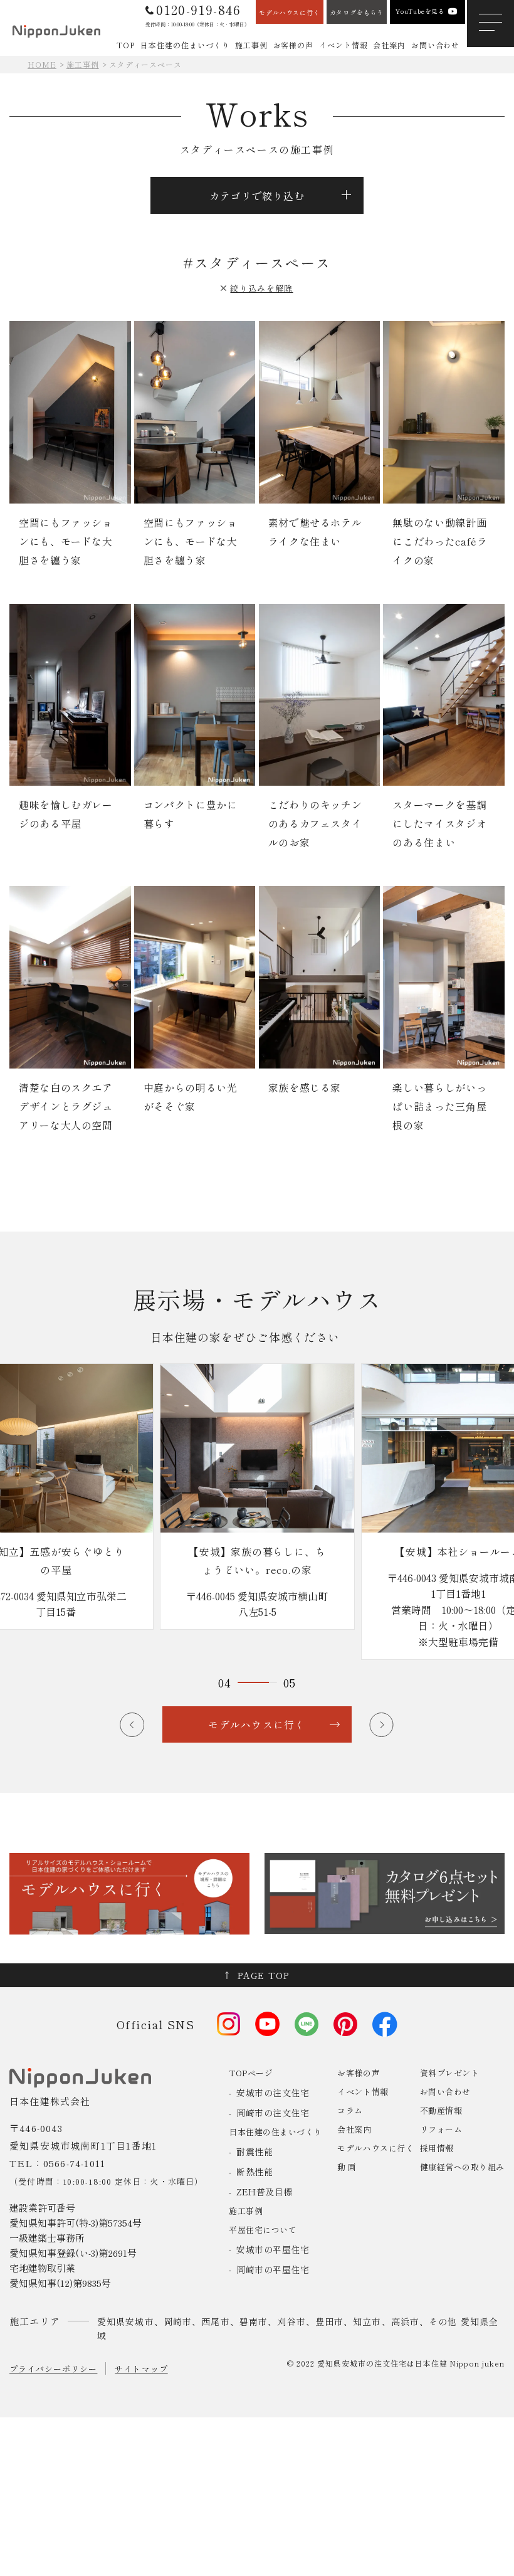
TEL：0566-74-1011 (57, 2163)
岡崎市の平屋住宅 (273, 2269)
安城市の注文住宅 (273, 2093)
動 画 (347, 2167)
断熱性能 (254, 2172)
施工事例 (83, 64)
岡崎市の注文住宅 (273, 2113)
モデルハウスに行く (375, 2148)
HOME (42, 64)
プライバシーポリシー (53, 2369)
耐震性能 (254, 2151)
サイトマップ (141, 2369)
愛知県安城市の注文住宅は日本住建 (382, 2363)
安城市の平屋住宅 (273, 2249)
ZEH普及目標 (265, 2192)
